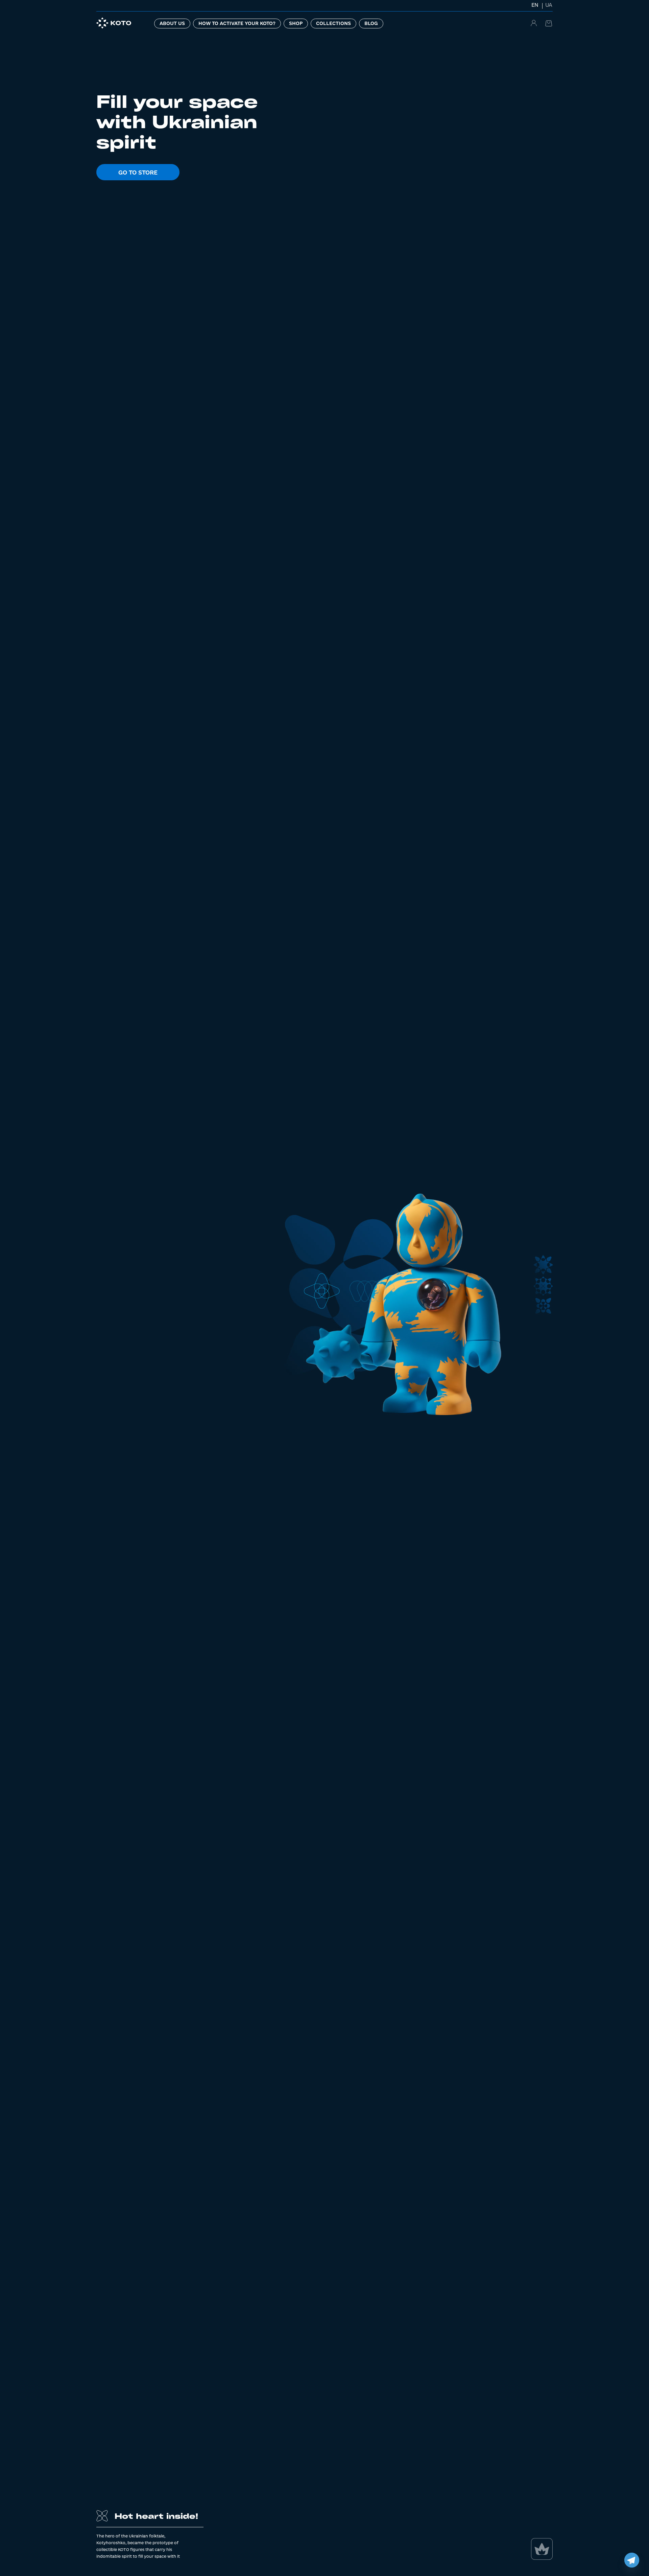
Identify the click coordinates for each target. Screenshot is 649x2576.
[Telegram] (632, 2560)
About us (172, 23)
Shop (296, 23)
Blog (371, 23)
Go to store (138, 172)
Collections (333, 23)
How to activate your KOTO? (237, 23)
